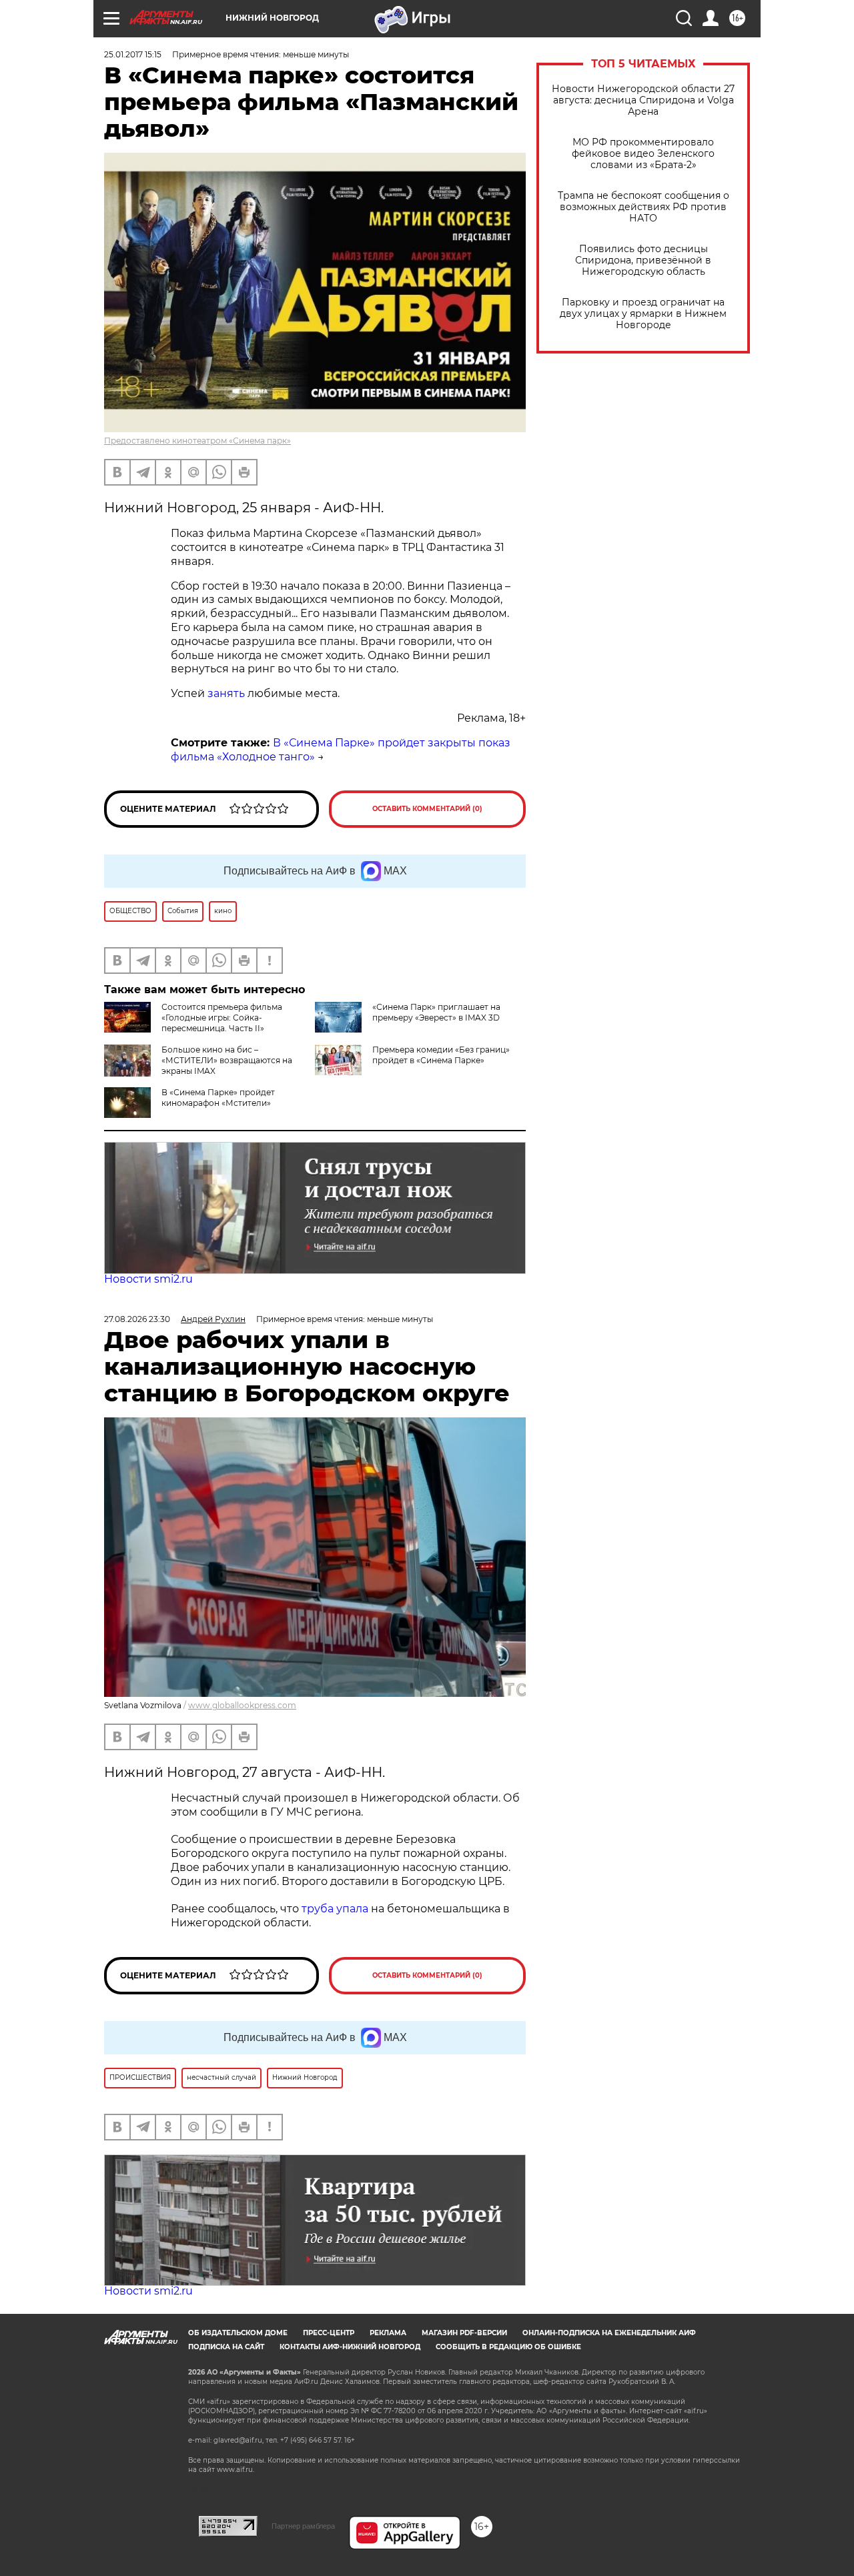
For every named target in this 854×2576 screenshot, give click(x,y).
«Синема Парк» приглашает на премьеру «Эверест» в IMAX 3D (436, 1012)
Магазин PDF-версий (464, 2333)
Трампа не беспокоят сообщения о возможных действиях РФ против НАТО (644, 207)
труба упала (336, 1909)
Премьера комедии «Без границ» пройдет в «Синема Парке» (441, 1055)
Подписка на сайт (226, 2347)
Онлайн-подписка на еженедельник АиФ (609, 2333)
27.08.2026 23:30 (137, 1319)
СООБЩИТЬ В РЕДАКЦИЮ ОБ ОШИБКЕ (508, 2347)
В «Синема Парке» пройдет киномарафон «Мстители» (218, 1098)
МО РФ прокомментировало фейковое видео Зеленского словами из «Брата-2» (643, 154)
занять (226, 693)
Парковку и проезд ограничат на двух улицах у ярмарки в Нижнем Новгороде (643, 314)
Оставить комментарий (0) (427, 809)
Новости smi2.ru (148, 1279)
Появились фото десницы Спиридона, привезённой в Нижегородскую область (643, 260)
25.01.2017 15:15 (133, 54)
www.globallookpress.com (242, 1705)
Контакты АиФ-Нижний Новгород (350, 2347)
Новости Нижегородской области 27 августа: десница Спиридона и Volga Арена (643, 100)
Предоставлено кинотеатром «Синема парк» (197, 441)
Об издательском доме (238, 2333)
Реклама (388, 2333)
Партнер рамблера (303, 2526)
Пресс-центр (329, 2333)
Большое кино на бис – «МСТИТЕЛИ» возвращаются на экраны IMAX (227, 1060)
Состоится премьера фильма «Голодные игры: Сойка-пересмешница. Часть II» (222, 1018)
